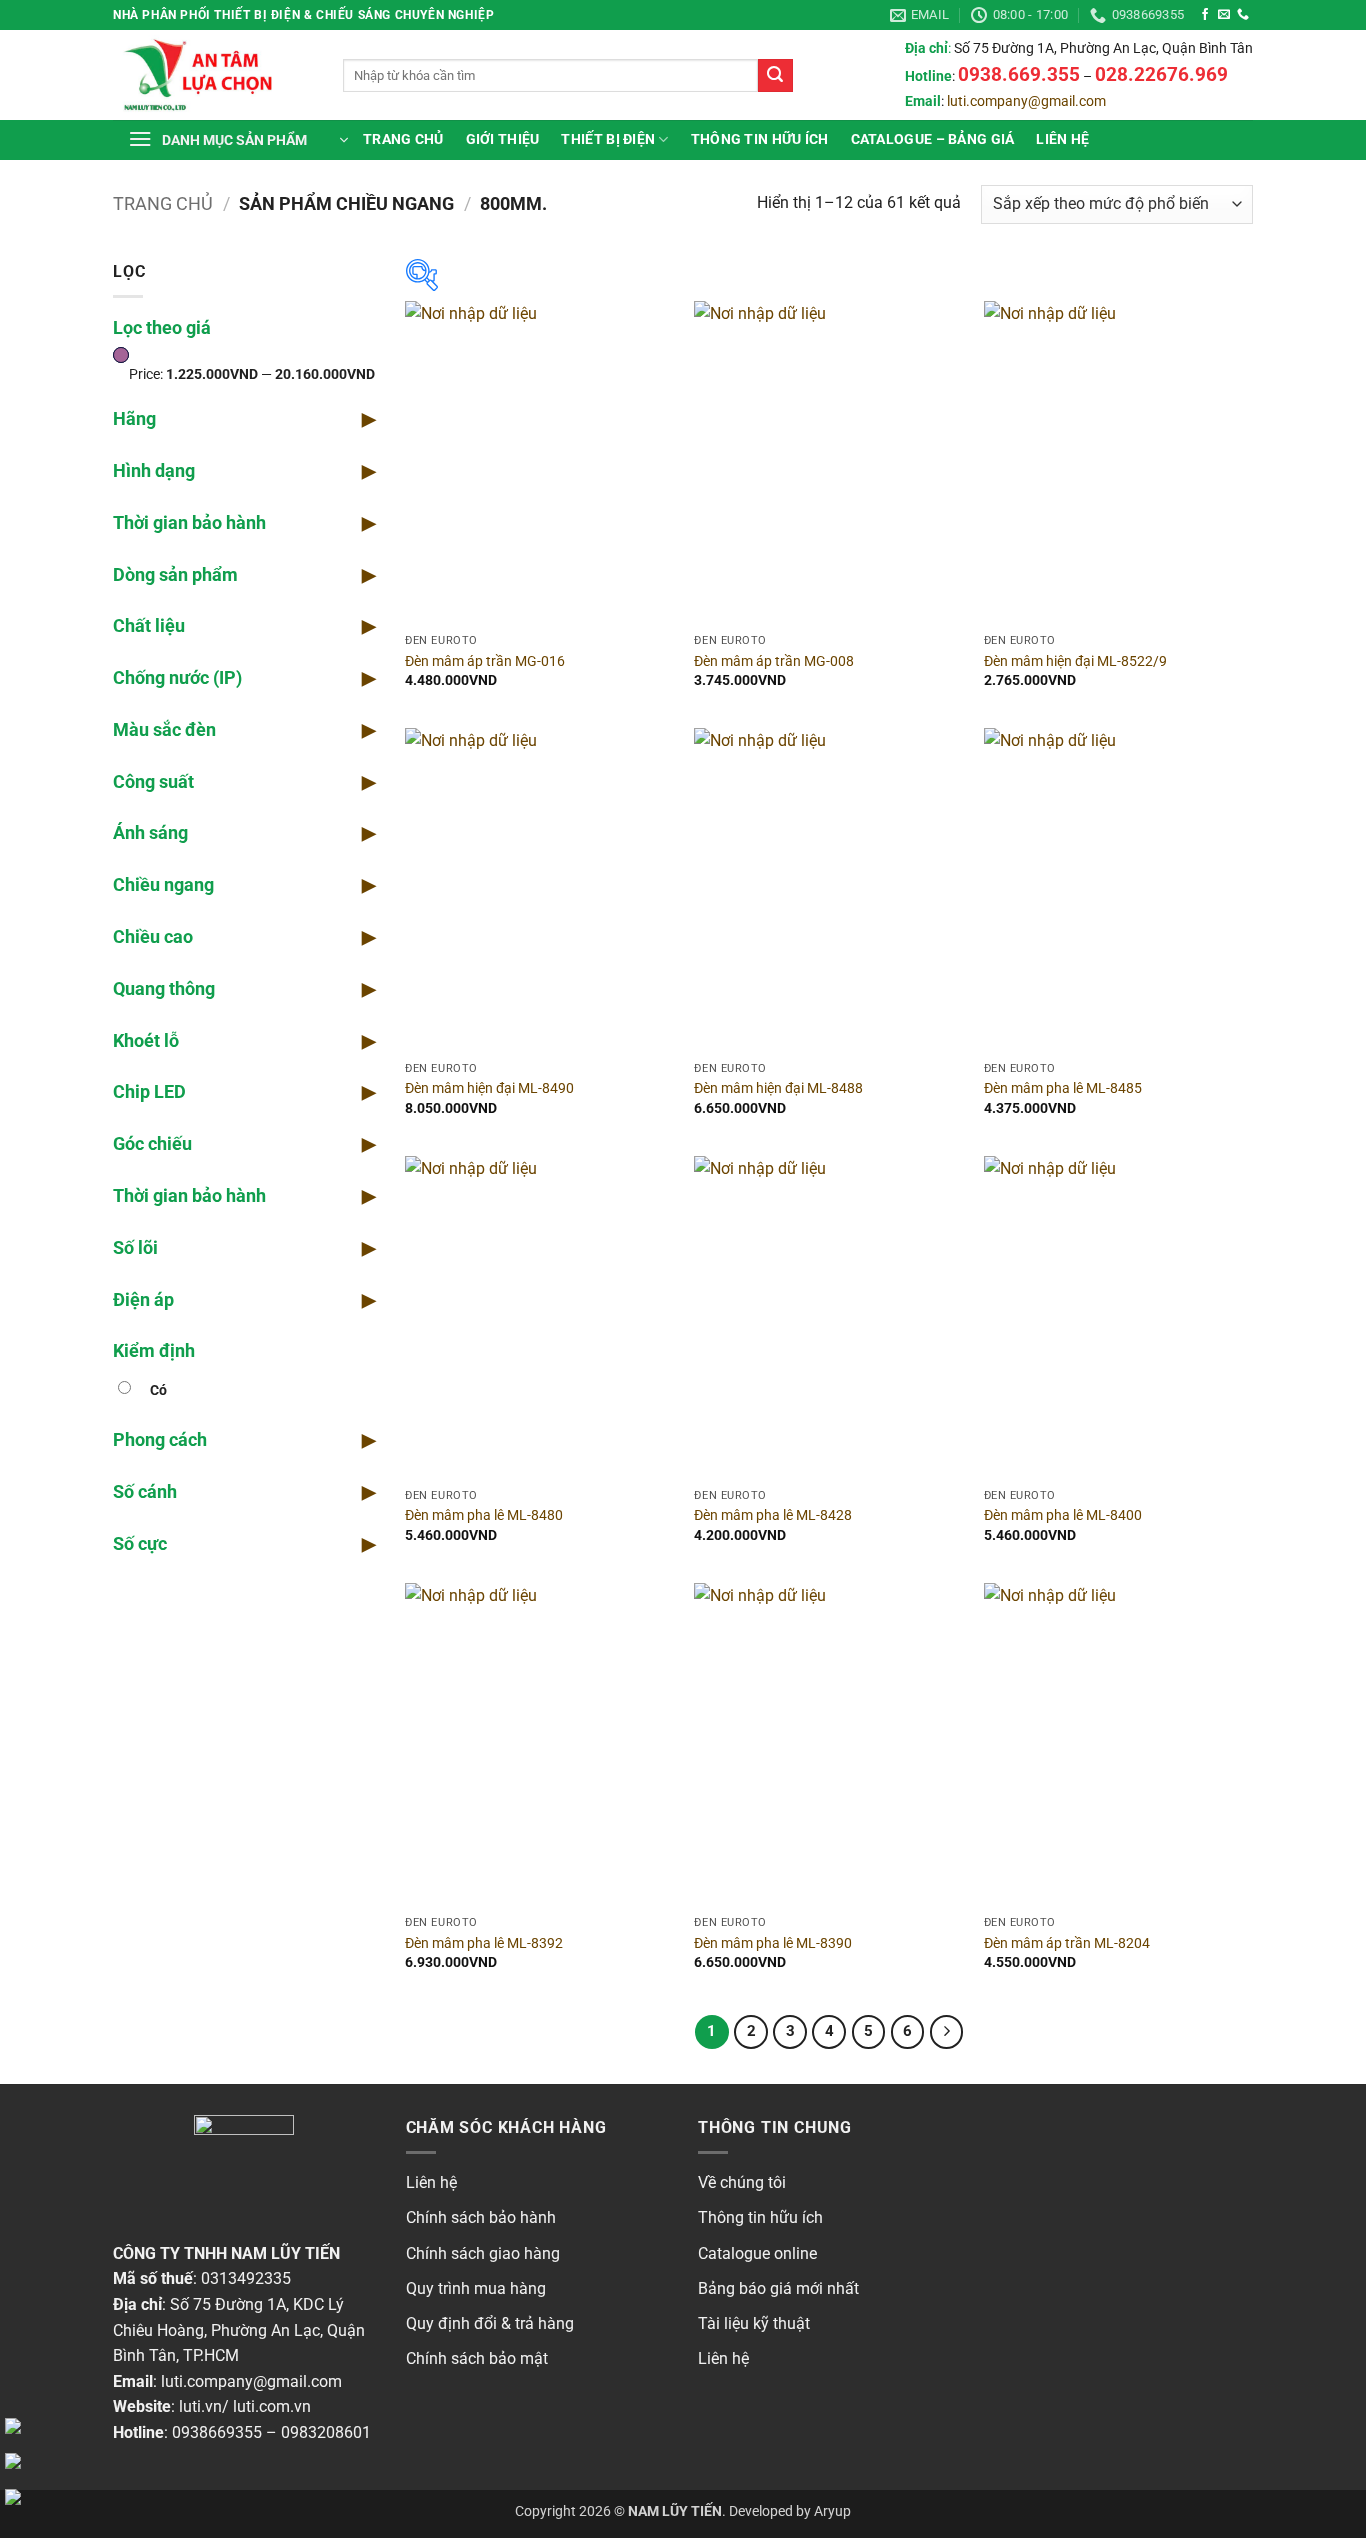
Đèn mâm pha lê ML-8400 (1063, 1515)
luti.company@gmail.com (1026, 101)
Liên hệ (1062, 139)
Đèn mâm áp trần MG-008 (774, 661)
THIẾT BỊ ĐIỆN (608, 139)
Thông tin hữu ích (760, 2217)
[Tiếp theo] (947, 2032)
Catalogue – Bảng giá (933, 139)
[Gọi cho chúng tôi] (1243, 15)
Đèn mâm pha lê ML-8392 (484, 1943)
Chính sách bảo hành (481, 2217)
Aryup (832, 2511)
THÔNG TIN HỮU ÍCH (760, 139)
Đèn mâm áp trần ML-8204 (1067, 1943)
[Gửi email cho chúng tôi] (1224, 15)
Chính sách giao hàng (483, 2253)
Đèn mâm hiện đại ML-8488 (778, 1088)
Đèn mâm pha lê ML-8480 (484, 1515)
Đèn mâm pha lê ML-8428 (773, 1515)
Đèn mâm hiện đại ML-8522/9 (1075, 661)
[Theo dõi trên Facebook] (1205, 15)
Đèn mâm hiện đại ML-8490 (489, 1088)
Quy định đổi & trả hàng (490, 2323)
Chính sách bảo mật (477, 2358)
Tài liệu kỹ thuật (754, 2323)
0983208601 (326, 2432)
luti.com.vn (272, 2406)
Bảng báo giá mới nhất (778, 2288)
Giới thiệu (503, 139)
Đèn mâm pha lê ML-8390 (773, 1943)
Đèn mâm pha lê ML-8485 (1063, 1088)
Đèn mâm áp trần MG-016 (485, 661)
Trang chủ (403, 139)
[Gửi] (775, 76)
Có (158, 1390)
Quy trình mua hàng (476, 2288)
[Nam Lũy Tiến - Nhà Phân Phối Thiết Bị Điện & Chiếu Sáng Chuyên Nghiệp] (213, 75)
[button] (238, 140)
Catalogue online (757, 2253)
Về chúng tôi (742, 2182)
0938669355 (217, 2432)
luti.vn (200, 2406)
